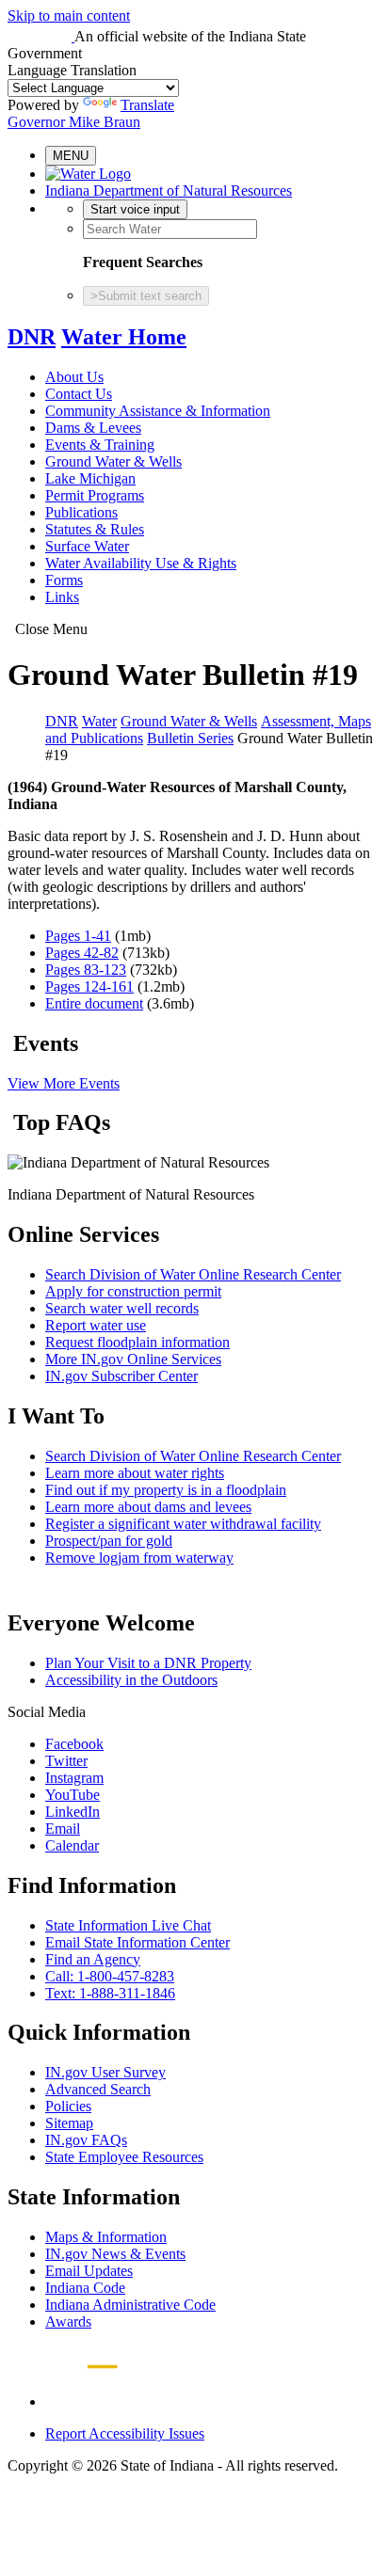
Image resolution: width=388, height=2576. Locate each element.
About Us (74, 377)
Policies (68, 2106)
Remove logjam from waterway (139, 1558)
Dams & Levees (93, 428)
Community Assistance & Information (158, 411)
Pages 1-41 (78, 936)
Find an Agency (93, 1959)
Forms (64, 580)
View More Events (64, 1083)
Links (62, 597)
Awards (68, 2322)
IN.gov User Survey (105, 2072)
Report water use (96, 1325)
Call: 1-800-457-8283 (110, 1976)
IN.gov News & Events (115, 2254)
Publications (81, 512)
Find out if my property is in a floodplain (166, 1490)
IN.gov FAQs (86, 2140)
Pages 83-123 (86, 970)
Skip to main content (69, 16)
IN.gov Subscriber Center (121, 1376)
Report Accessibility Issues (125, 2433)
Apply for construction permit (133, 1291)
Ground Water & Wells (113, 461)
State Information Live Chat (128, 1925)
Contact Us (79, 394)
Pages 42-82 (82, 953)
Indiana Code (85, 2288)
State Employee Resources (124, 2157)
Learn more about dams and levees (148, 1507)
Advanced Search (98, 2089)
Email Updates (89, 2271)
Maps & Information (106, 2237)
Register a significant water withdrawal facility (183, 1524)
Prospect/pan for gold (109, 1541)
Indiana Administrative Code (130, 2305)
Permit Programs (95, 495)
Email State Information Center (137, 1942)
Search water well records (122, 1308)
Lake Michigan (90, 478)
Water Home (124, 337)
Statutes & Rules (95, 529)
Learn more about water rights (135, 1473)
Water (99, 721)
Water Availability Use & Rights (141, 563)
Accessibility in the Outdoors (131, 1680)
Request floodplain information (137, 1342)
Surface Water (87, 546)
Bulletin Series (190, 738)
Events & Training (100, 445)
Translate (147, 105)
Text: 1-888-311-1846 (110, 1993)
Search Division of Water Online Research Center (193, 1274)
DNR (32, 337)
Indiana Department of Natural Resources (169, 191)
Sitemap (69, 2123)
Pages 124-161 (89, 986)
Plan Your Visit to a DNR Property (148, 1663)
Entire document (94, 1003)
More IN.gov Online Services (133, 1359)
